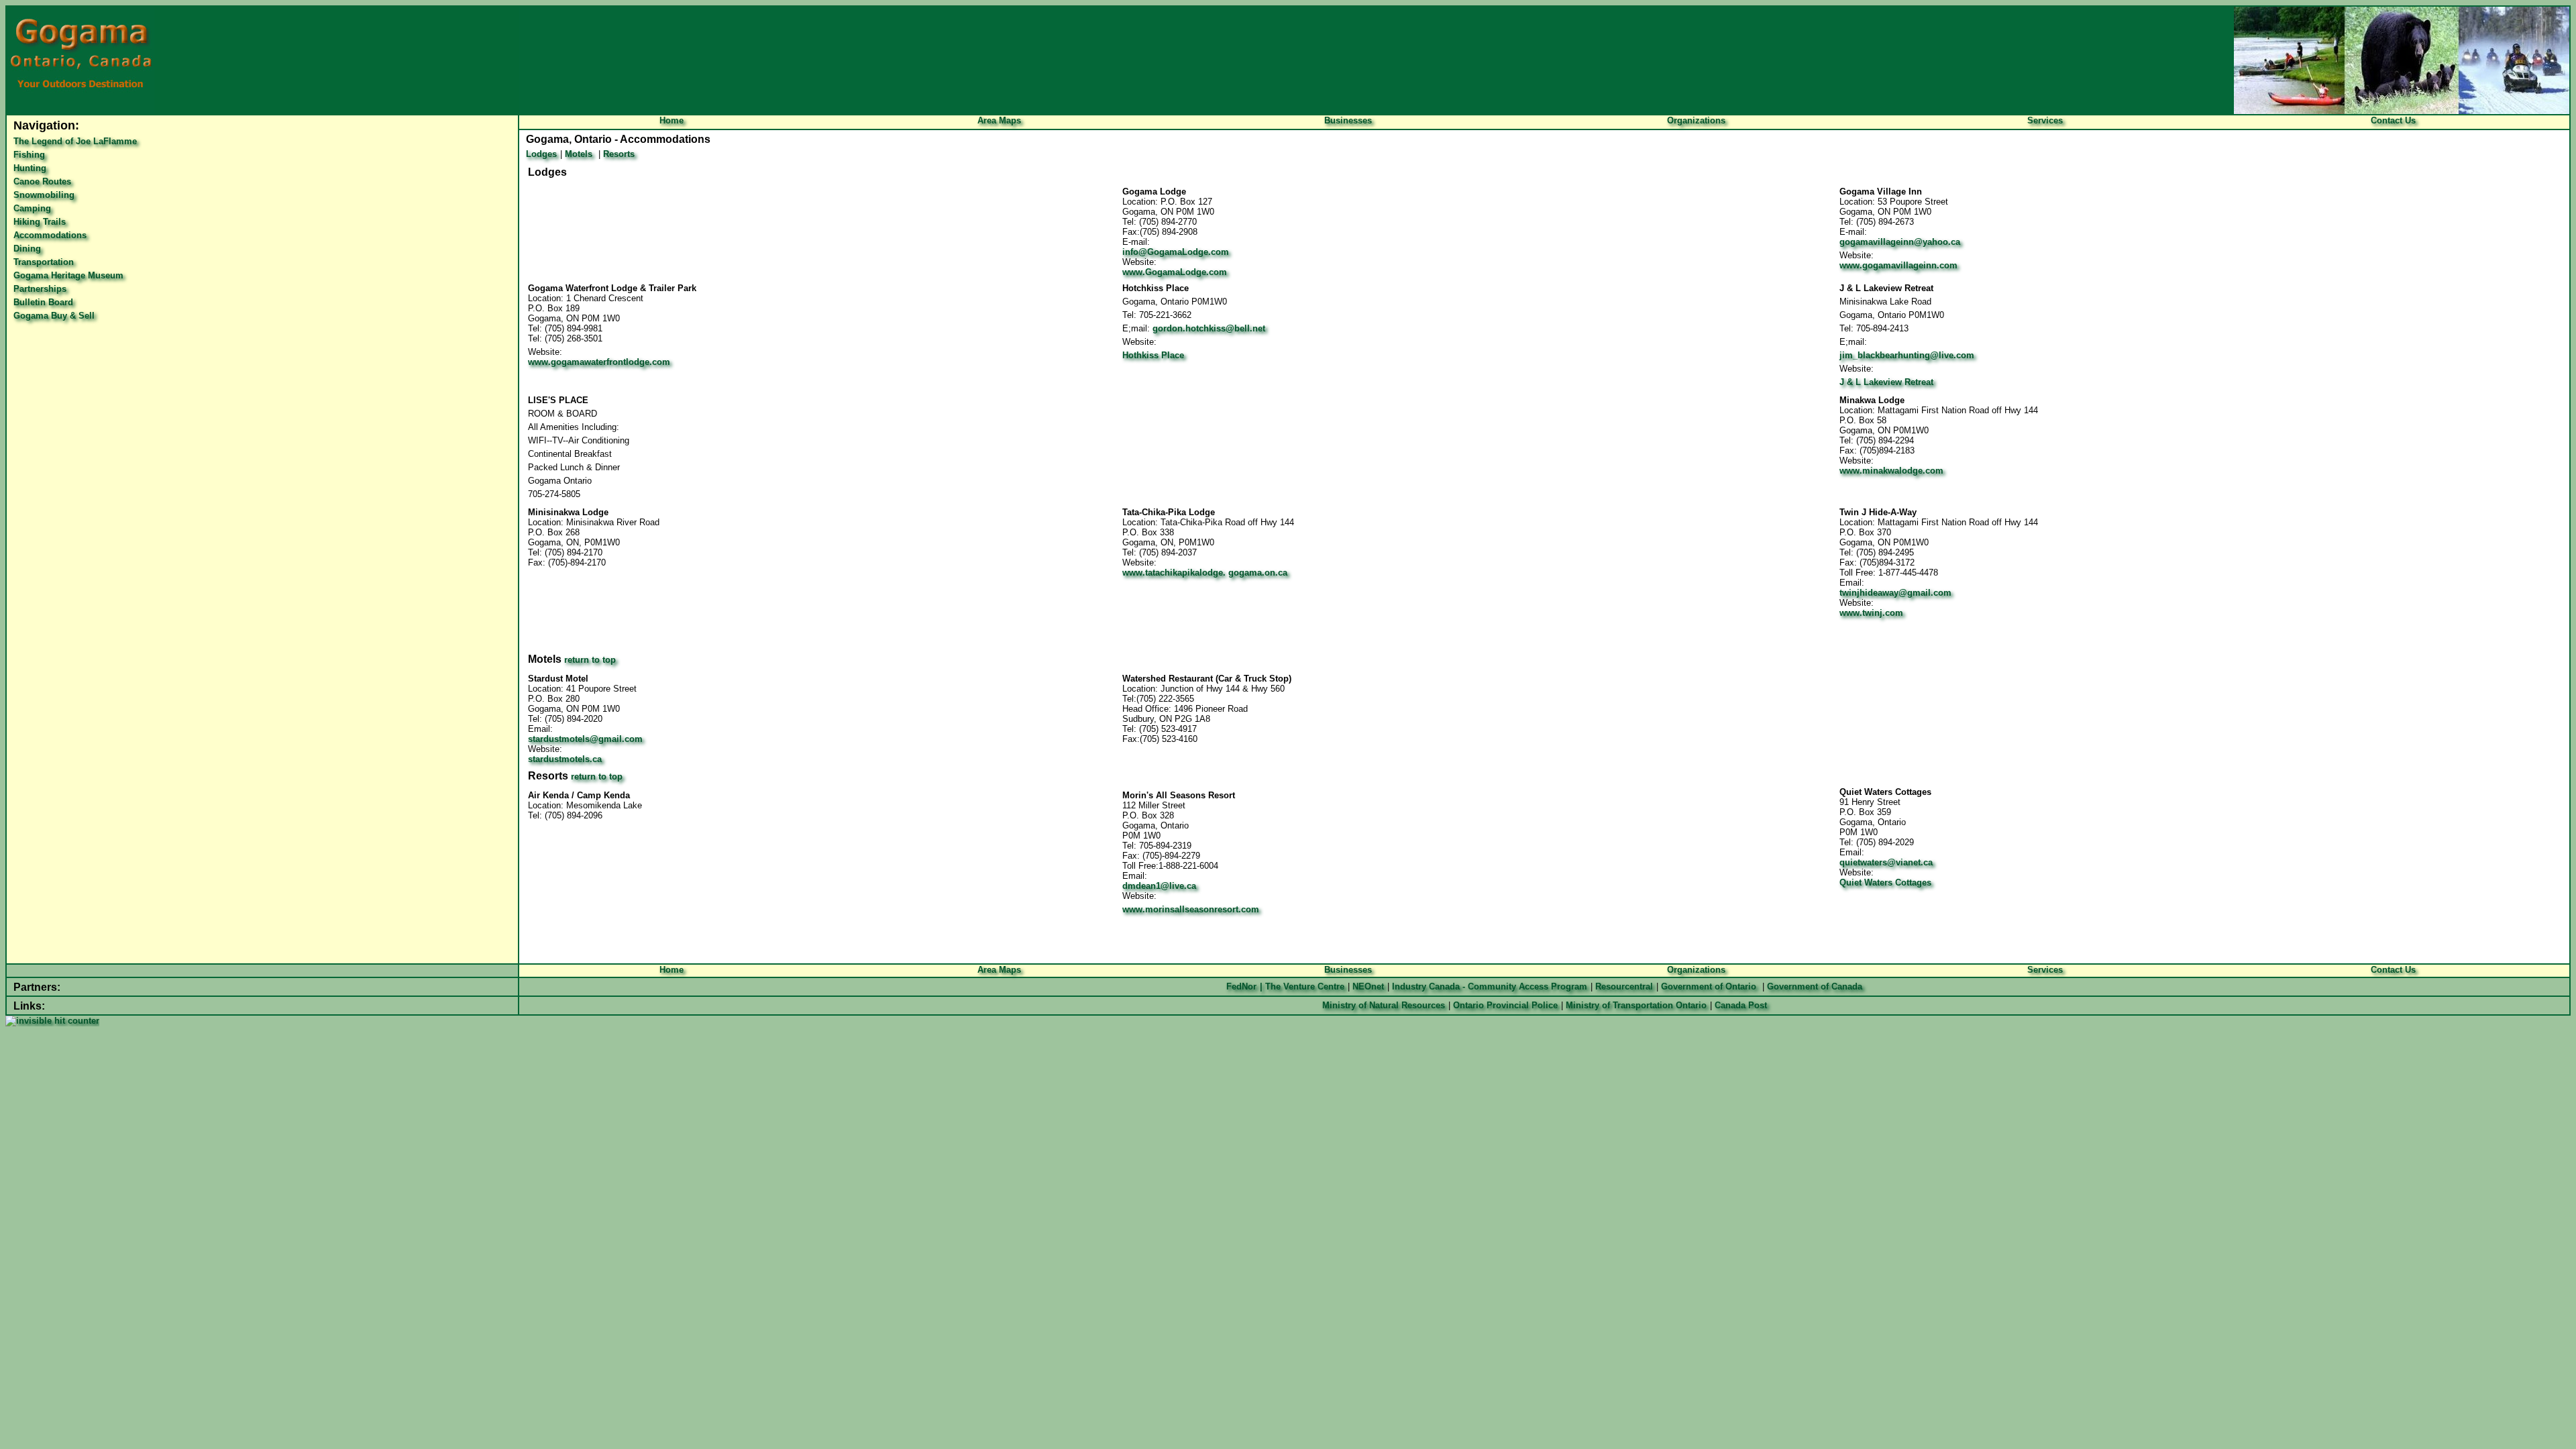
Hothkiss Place (1153, 355)
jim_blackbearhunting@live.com (1907, 355)
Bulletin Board (43, 302)
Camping (32, 208)
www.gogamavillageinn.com (1898, 265)
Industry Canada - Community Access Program (1490, 986)
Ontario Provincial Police (1505, 1005)
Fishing (29, 155)
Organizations (1696, 120)
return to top (590, 660)
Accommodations (50, 235)
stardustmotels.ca (565, 759)
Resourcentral (1623, 986)
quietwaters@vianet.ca (1886, 862)
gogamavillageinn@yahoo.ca (1900, 242)
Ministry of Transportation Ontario (1636, 1005)
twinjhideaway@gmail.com (1895, 593)
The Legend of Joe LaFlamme (75, 141)
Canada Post (1741, 1005)
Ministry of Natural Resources (1384, 1005)
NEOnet (1368, 986)
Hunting (30, 168)
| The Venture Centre (1302, 986)
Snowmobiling (44, 195)
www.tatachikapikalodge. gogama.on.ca (1205, 573)
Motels (579, 154)
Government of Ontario (1709, 986)
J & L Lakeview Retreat (1886, 382)
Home (672, 120)
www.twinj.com (1871, 613)
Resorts (619, 154)
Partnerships (40, 289)
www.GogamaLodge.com (1175, 272)
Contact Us (2393, 120)
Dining (27, 249)
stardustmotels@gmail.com (585, 739)
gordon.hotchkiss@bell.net (1209, 328)
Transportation (44, 262)
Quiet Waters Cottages (1885, 882)
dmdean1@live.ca (1159, 886)
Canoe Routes (42, 181)
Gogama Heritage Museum (68, 275)
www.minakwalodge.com (1891, 471)
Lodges (541, 154)
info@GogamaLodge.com (1176, 252)
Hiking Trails (40, 222)
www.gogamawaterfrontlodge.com (599, 362)
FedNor (1241, 986)
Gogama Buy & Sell (54, 316)
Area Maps (999, 120)
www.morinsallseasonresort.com (1191, 909)
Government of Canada (1815, 986)
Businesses (1348, 120)
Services (2045, 120)
